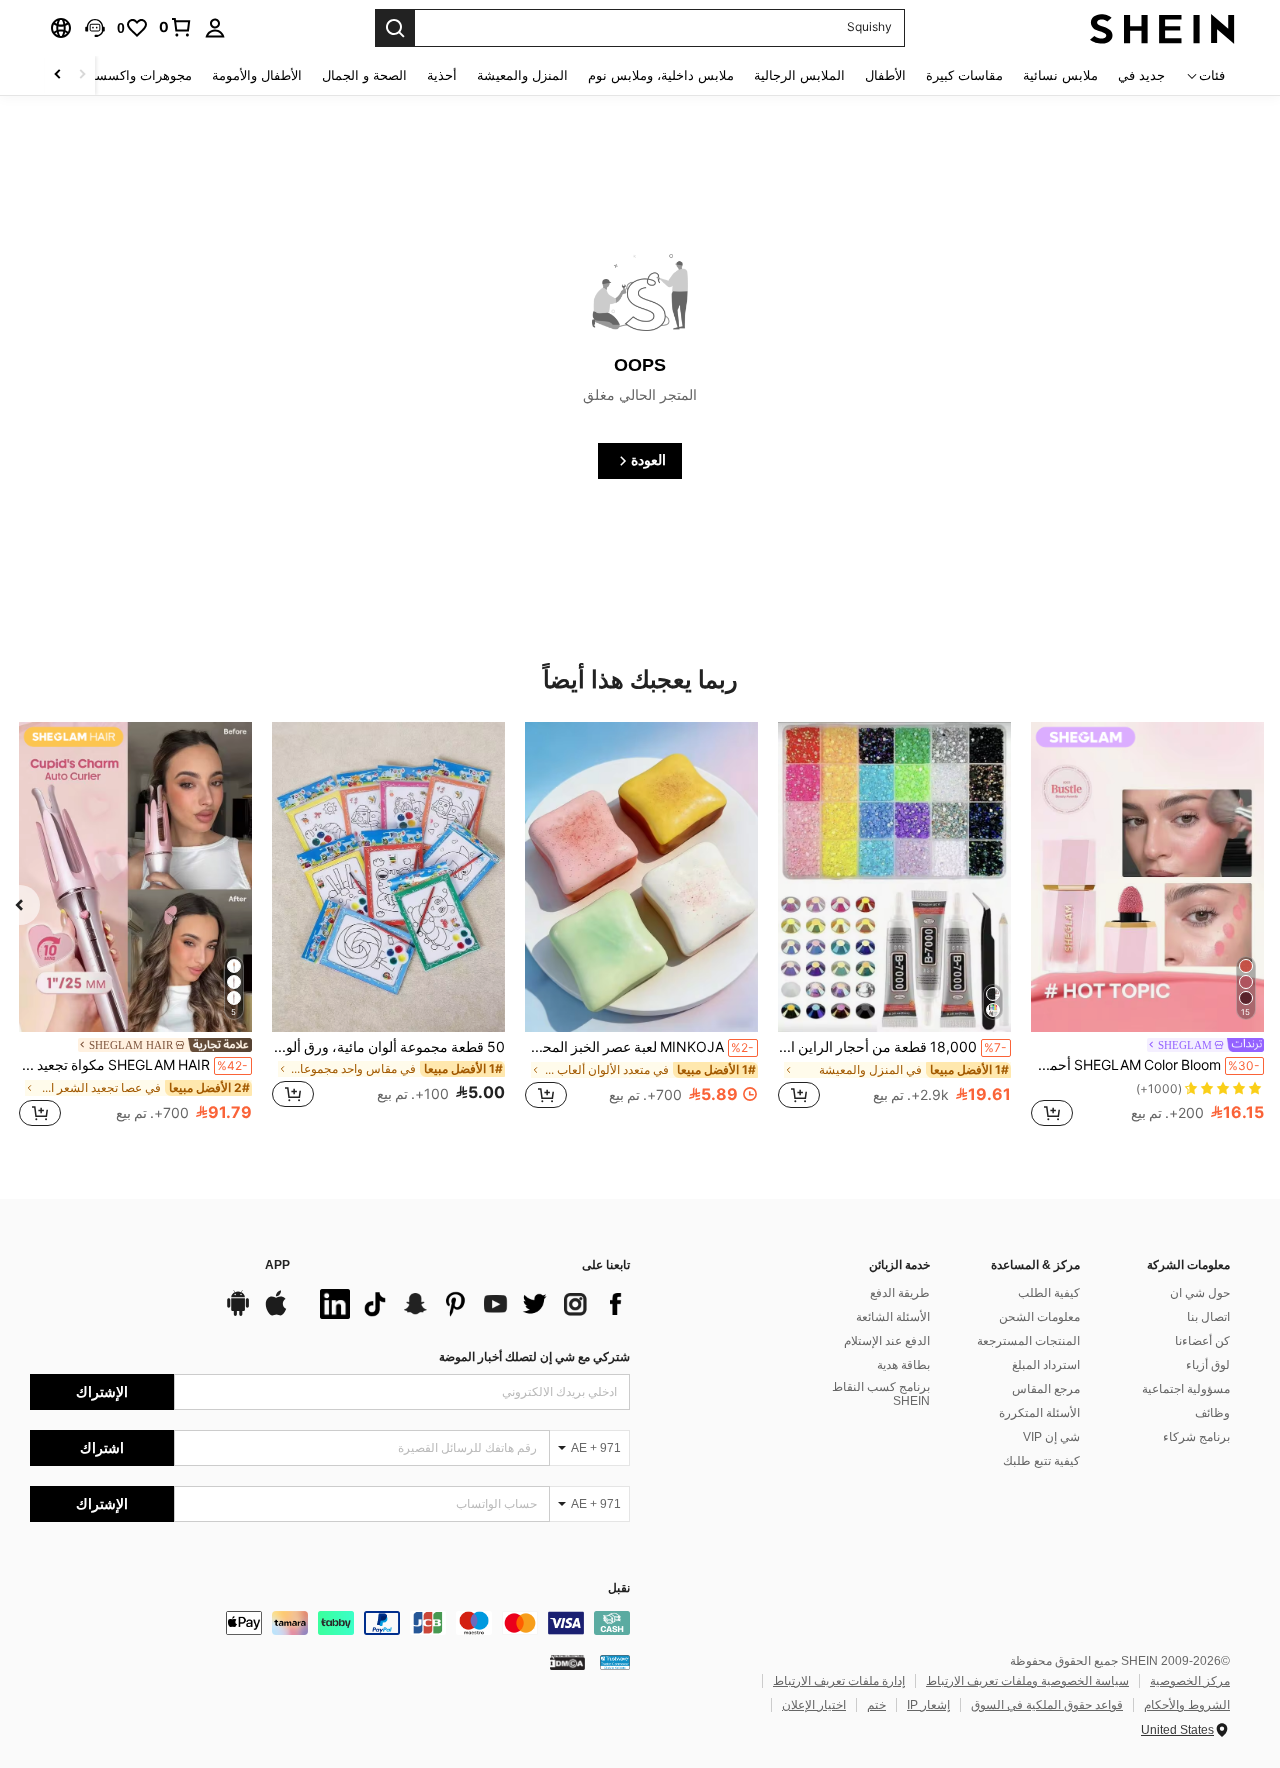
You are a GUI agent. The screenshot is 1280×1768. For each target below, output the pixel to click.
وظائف (1212, 1413)
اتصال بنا (1208, 1317)
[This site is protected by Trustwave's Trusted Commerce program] (615, 1662)
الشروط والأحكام (1187, 1705)
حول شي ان (1200, 1293)
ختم (876, 1705)
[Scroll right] (58, 75)
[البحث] (395, 28)
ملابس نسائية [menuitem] (1060, 75)
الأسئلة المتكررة (1039, 1413)
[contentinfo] (330, 1623)
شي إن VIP (1051, 1437)
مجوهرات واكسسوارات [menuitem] (127, 75)
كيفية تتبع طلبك (1041, 1461)
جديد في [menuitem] (1141, 75)
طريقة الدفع (900, 1293)
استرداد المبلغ (1046, 1365)
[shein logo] (1162, 28)
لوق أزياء (1208, 1365)
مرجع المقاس (1046, 1389)
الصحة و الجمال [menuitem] (364, 75)
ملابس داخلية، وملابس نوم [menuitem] (661, 75)
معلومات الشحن (1039, 1317)
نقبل (619, 1588)
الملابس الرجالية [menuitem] (799, 75)
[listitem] (1147, 927)
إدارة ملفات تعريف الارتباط (839, 1681)
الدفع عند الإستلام (887, 1341)
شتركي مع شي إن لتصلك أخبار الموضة (534, 1357)
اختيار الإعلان (814, 1705)
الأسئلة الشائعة (893, 1317)
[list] (470, 1304)
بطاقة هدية (903, 1365)
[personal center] (215, 28)
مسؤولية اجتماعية (1186, 1389)
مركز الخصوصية (1190, 1681)
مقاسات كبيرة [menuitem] (964, 75)
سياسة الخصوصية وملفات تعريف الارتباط (1027, 1681)
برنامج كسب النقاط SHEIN (881, 1394)
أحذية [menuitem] (442, 75)
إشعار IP (928, 1705)
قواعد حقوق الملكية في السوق (1047, 1705)
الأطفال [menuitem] (885, 75)
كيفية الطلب (1049, 1293)
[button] (95, 28)
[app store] (276, 1313)
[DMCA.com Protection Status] (567, 1662)
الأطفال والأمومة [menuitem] (257, 75)
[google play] (238, 1313)
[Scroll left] (82, 75)
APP (277, 1265)
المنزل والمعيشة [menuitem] (522, 75)
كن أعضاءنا (1202, 1341)
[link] (176, 27)
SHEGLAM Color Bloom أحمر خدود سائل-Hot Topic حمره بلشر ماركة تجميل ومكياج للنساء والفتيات (1145, 1065)
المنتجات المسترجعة (1028, 1341)
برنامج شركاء (1196, 1437)
